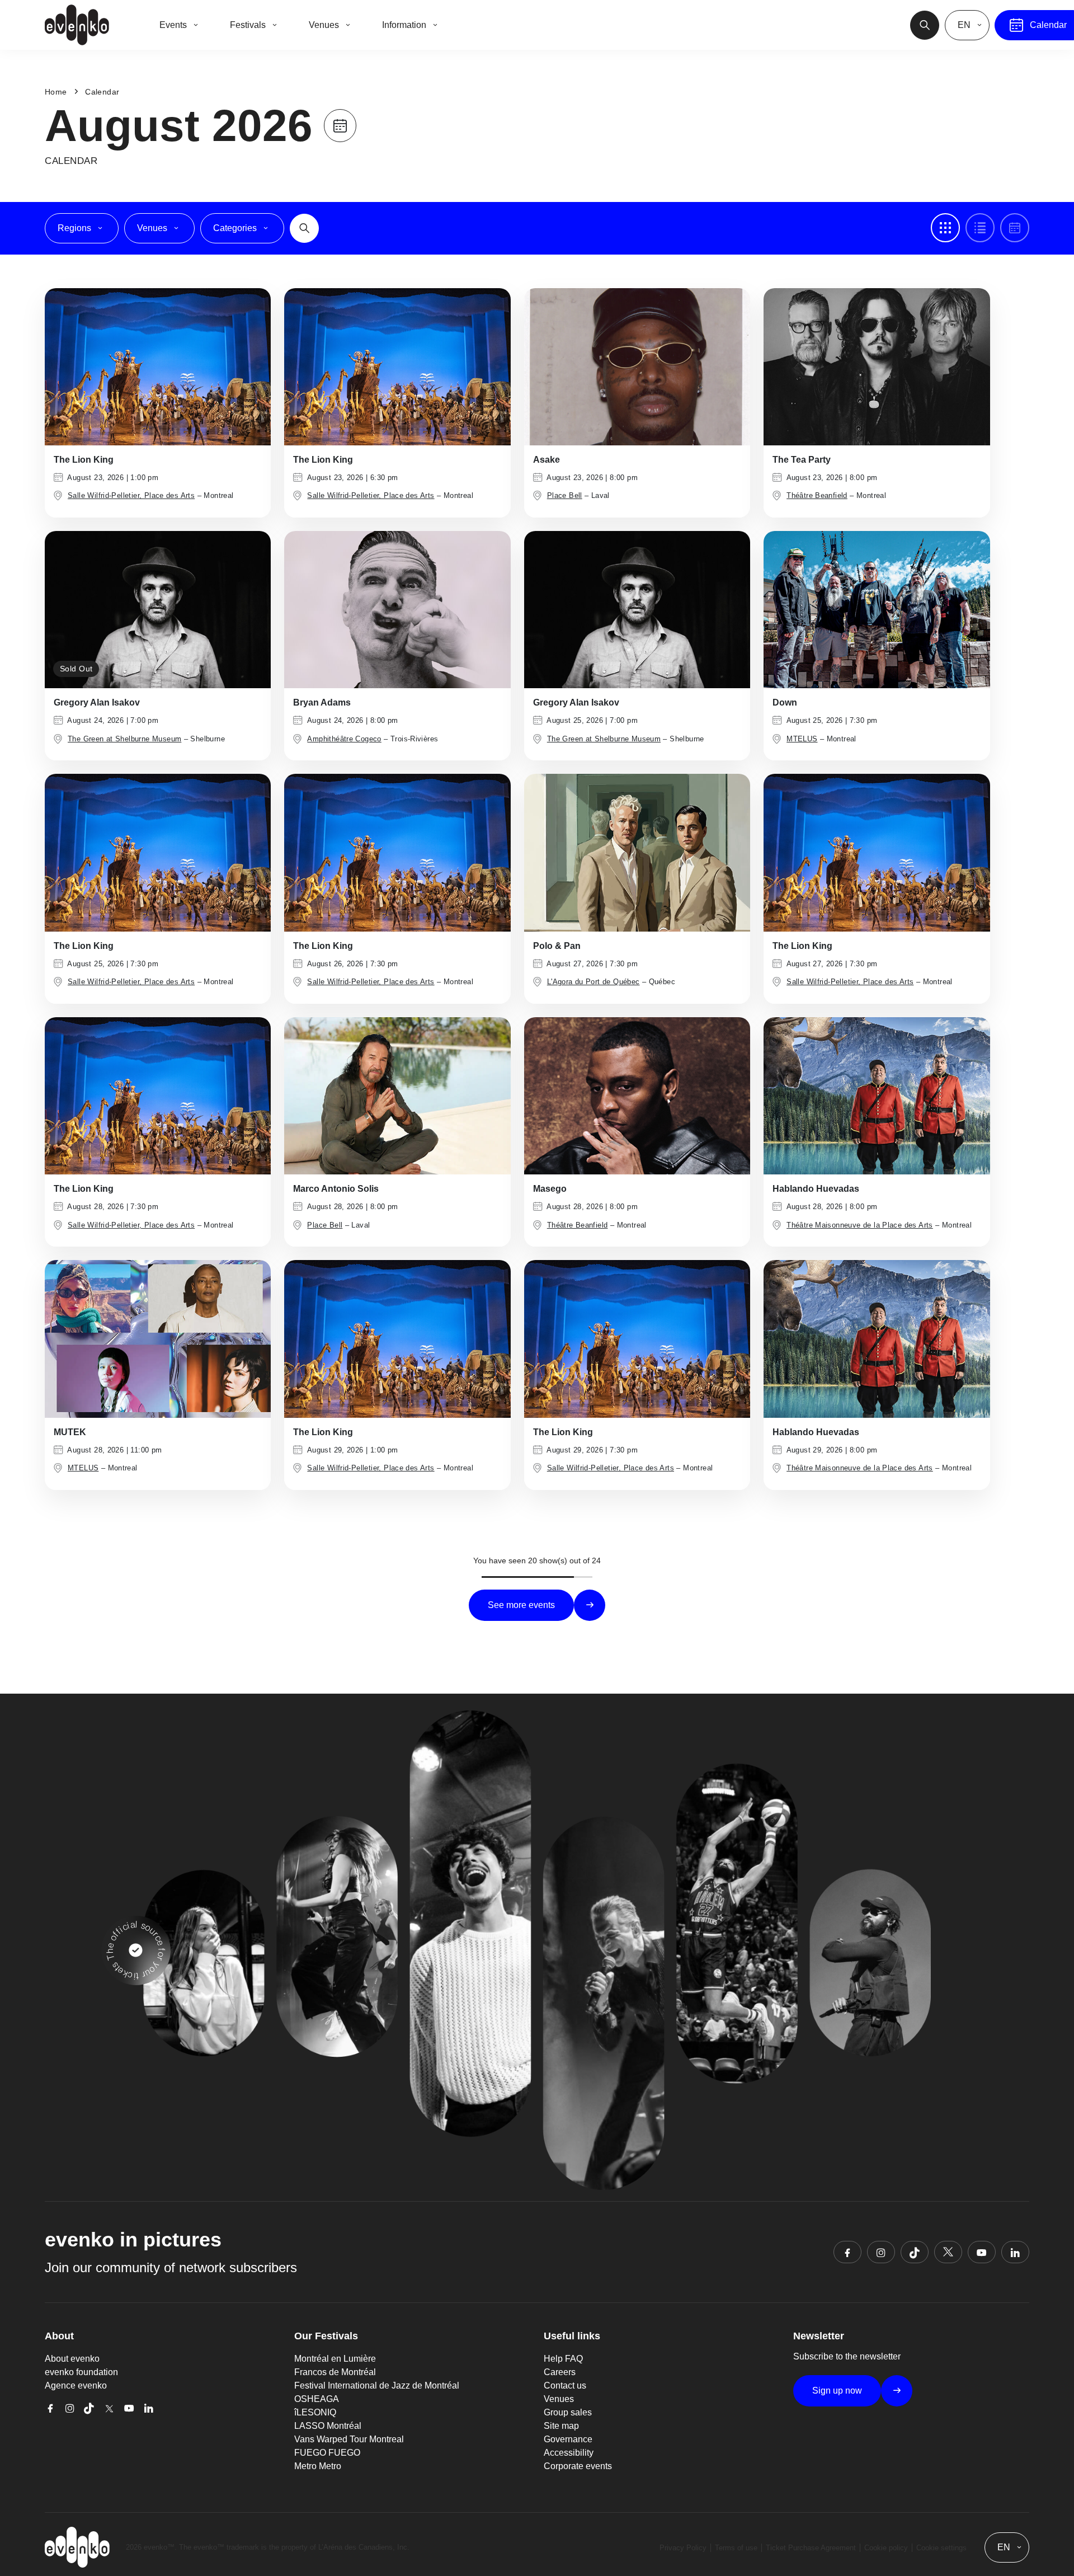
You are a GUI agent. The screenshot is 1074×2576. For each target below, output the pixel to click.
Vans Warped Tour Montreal (349, 2439)
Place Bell (565, 495)
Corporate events (578, 2466)
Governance (568, 2439)
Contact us (565, 2385)
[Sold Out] (158, 609)
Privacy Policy (683, 2548)
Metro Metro (318, 2466)
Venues (559, 2399)
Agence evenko (76, 2385)
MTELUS (802, 739)
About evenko (72, 2359)
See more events (521, 1605)
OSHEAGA (317, 2399)
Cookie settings (941, 2548)
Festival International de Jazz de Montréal (377, 2385)
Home (56, 92)
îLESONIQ (315, 2412)
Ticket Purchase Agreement (811, 2548)
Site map (561, 2426)
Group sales (568, 2412)
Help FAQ (563, 2359)
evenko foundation (81, 2372)
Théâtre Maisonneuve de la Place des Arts (860, 1225)
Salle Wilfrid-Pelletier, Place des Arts (131, 495)
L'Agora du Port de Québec (593, 982)
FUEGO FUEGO (327, 2453)
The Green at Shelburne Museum (124, 739)
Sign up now (837, 2391)
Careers (560, 2372)
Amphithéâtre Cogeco (344, 739)
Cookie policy (886, 2548)
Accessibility (569, 2453)
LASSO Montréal (328, 2426)
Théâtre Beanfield (817, 495)
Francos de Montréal (335, 2372)
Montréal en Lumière (335, 2359)
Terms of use (736, 2548)
